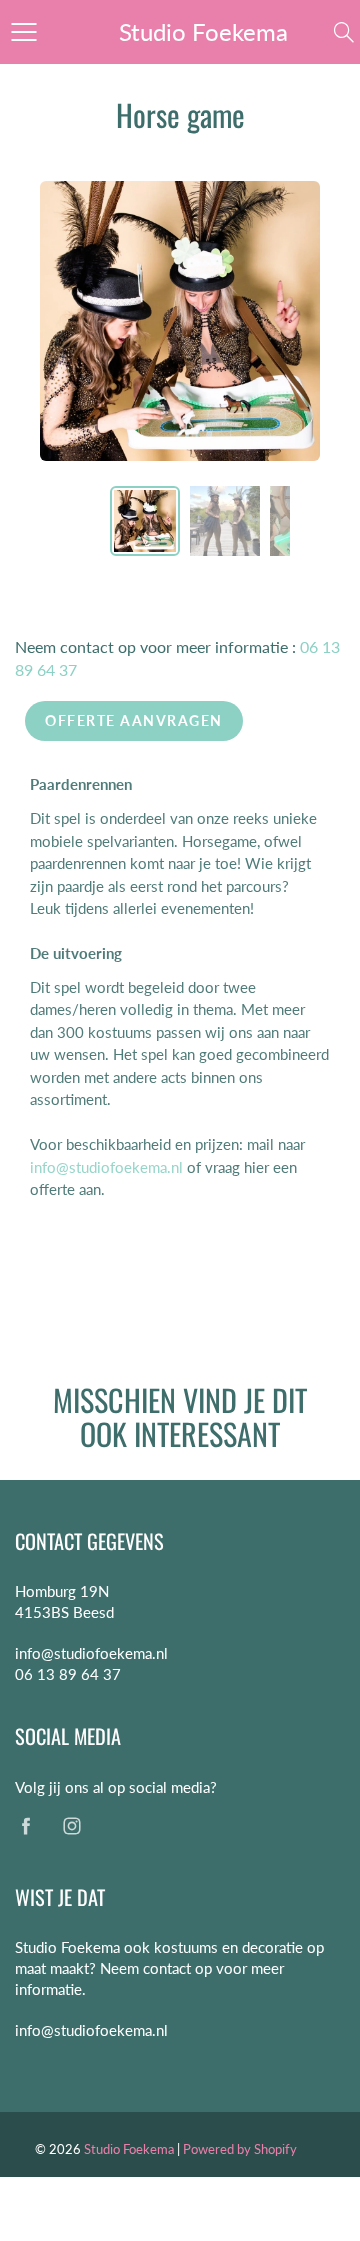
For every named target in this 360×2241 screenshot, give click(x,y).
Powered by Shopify (240, 2149)
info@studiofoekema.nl (106, 1167)
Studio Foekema (203, 31)
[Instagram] (71, 1825)
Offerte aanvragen (134, 720)
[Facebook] (25, 1825)
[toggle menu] (23, 32)
